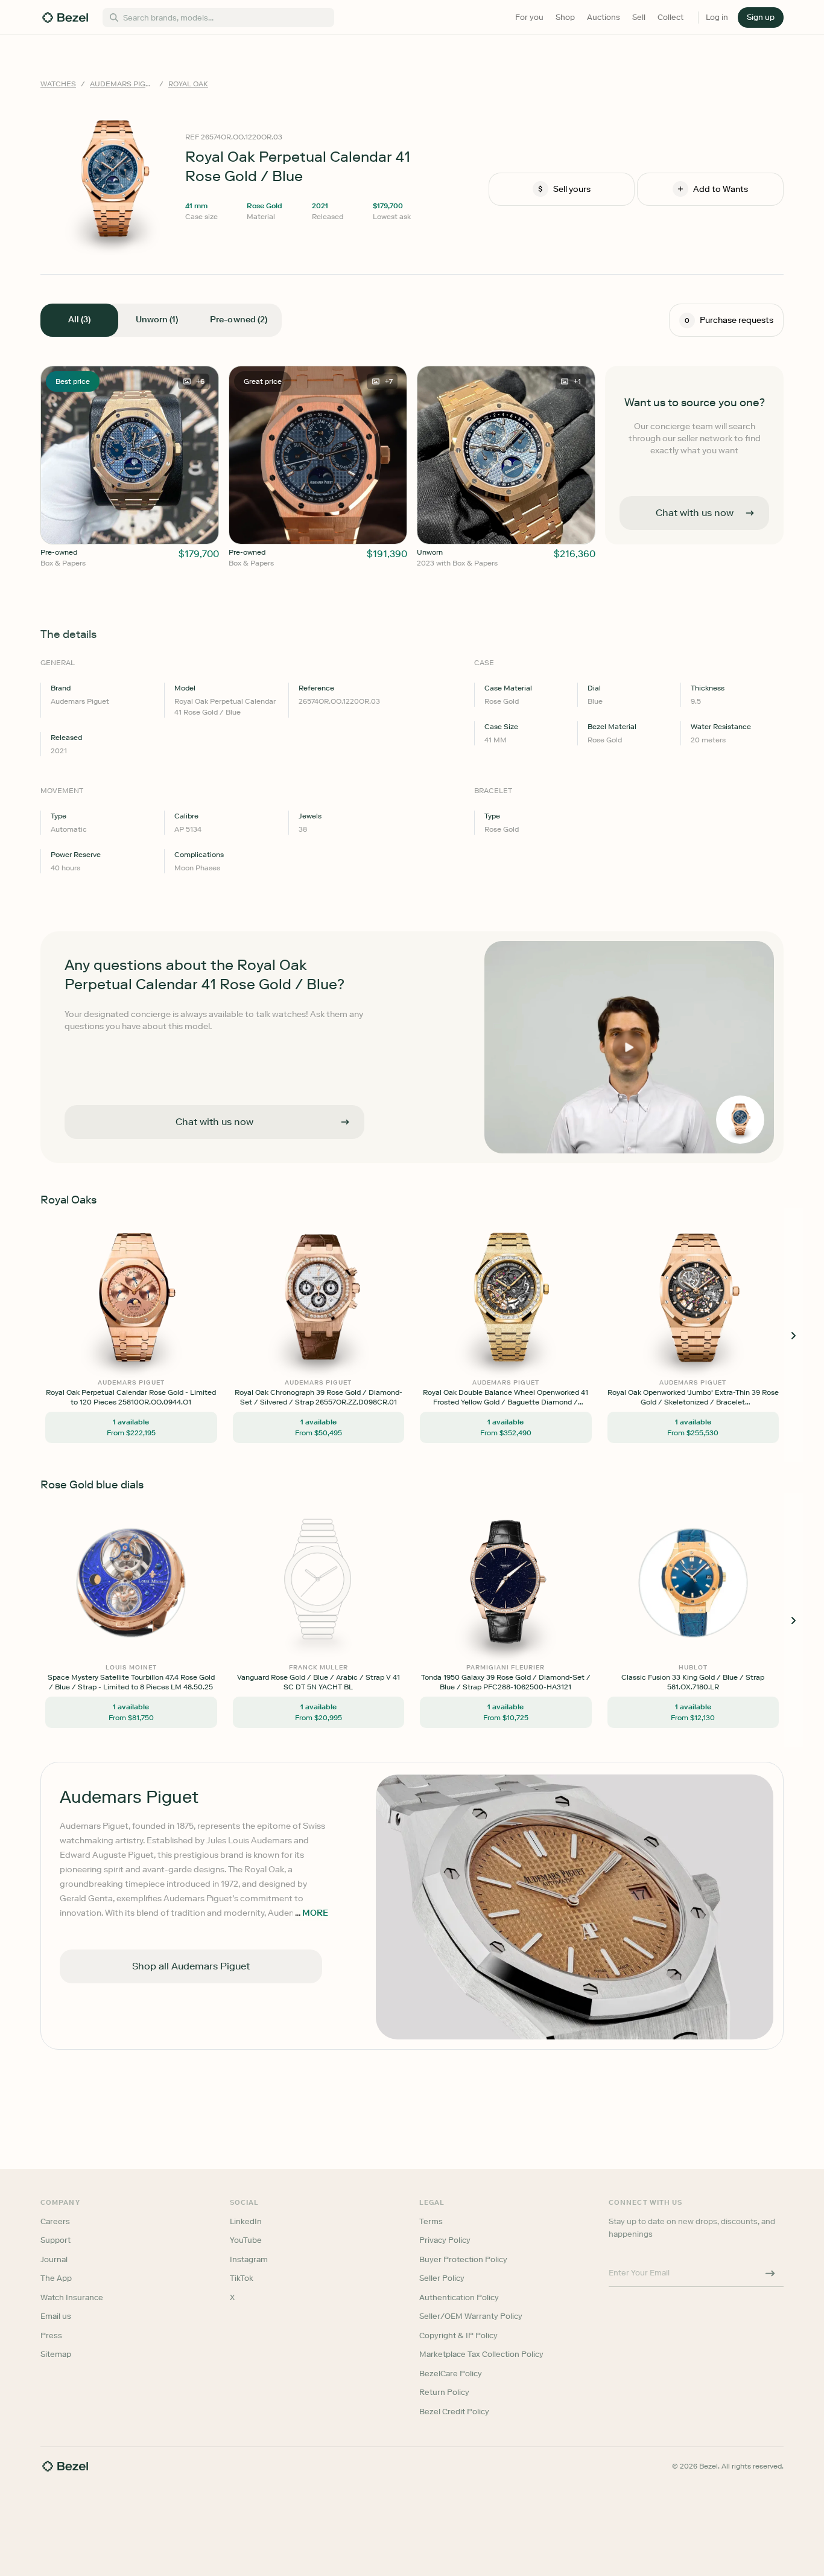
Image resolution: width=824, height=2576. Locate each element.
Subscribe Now (348, 1341)
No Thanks (348, 1372)
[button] (348, 1227)
